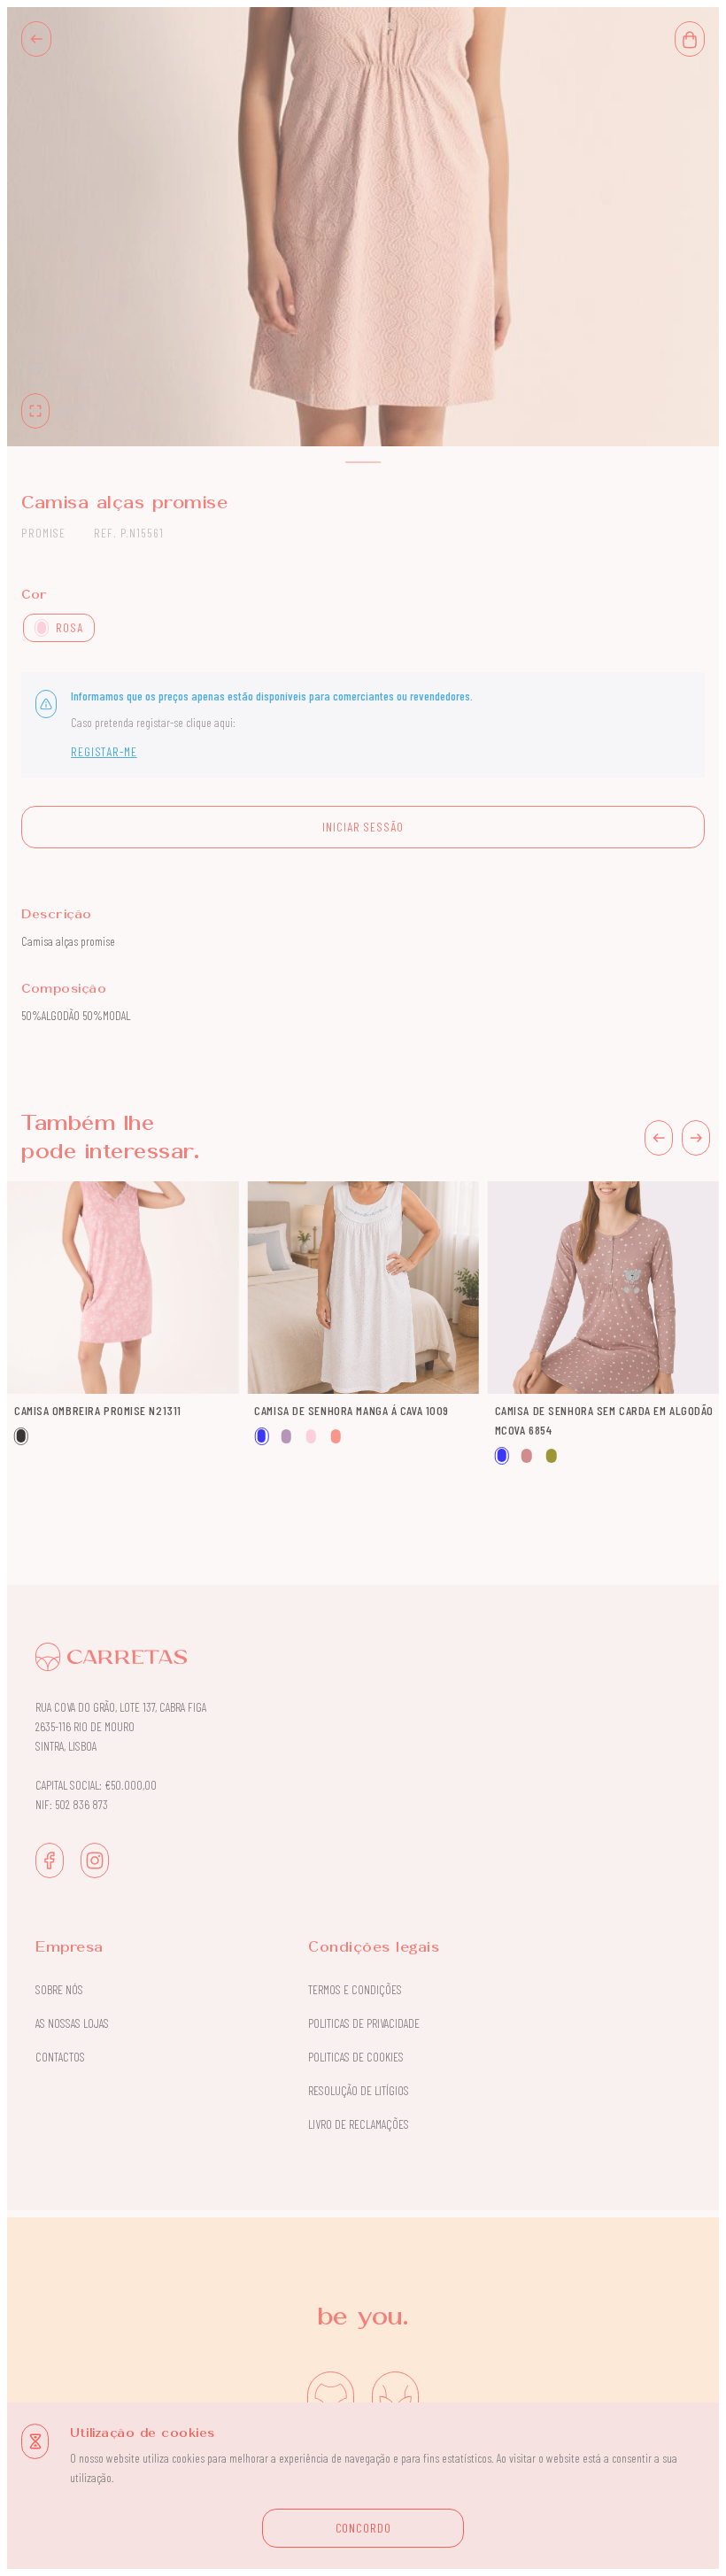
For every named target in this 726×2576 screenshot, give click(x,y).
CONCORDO (363, 2528)
